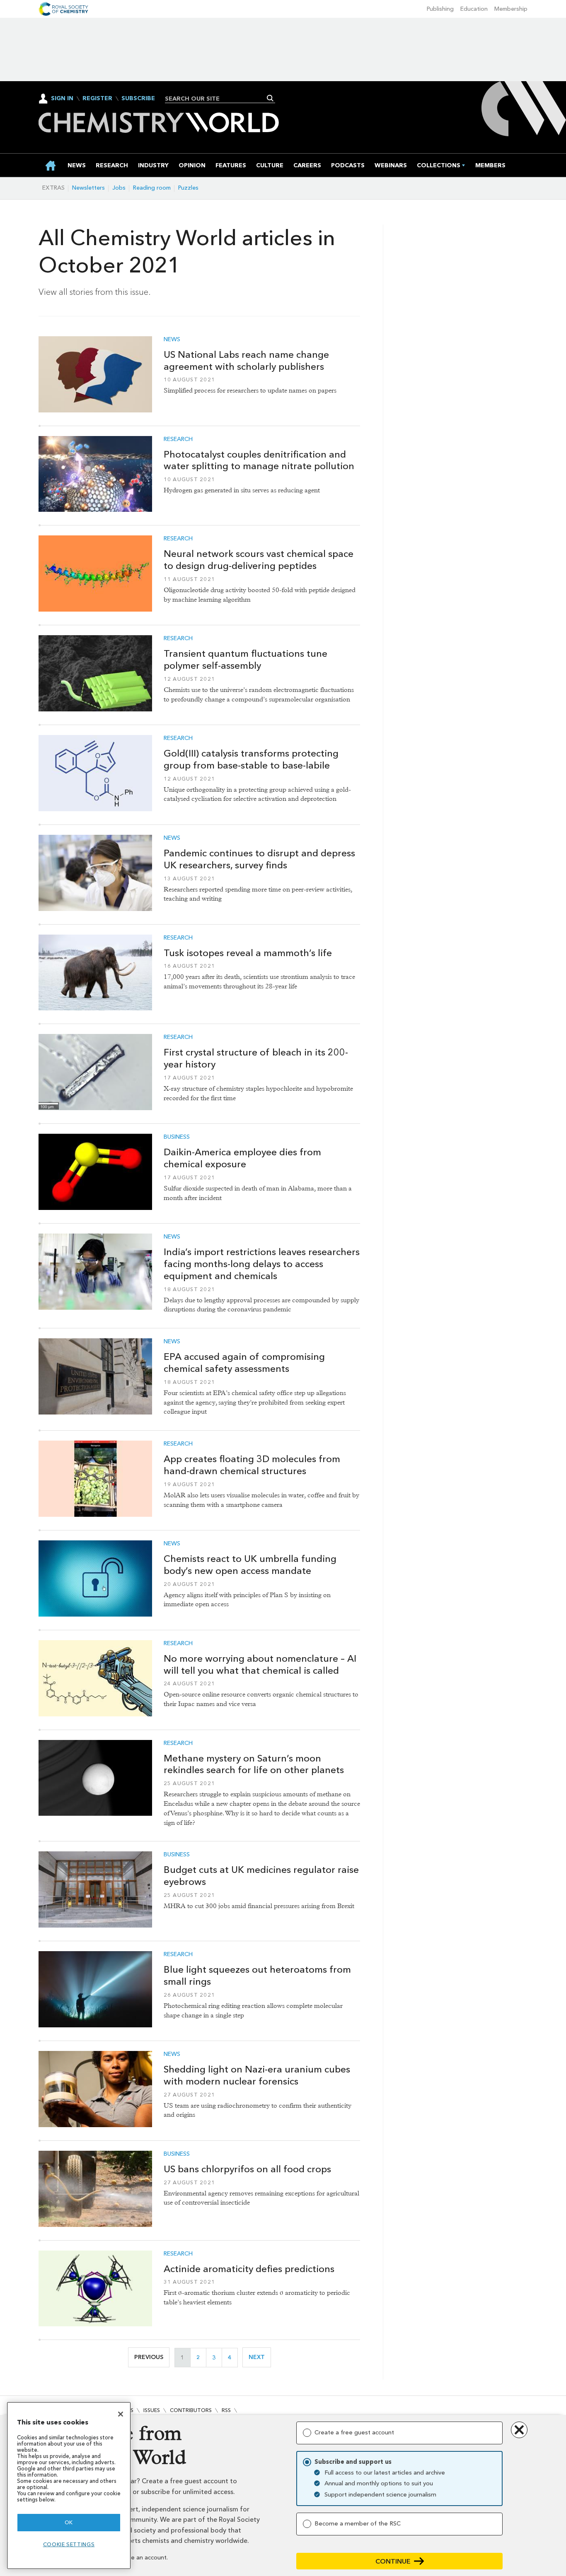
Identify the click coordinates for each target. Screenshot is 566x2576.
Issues (152, 2410)
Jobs (119, 188)
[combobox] (217, 99)
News (172, 340)
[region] (69, 2486)
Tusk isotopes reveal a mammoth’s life (248, 953)
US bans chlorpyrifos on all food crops (247, 2169)
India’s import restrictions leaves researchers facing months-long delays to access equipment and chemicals (262, 1264)
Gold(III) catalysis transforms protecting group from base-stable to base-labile (251, 759)
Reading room (152, 188)
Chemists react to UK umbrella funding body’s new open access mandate (250, 1565)
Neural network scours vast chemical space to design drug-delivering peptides (259, 560)
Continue (393, 2561)
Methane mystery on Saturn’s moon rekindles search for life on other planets (254, 1764)
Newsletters (88, 188)
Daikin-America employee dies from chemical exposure (242, 1158)
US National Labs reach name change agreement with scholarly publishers (246, 360)
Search (270, 98)
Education (474, 9)
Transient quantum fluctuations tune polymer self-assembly (246, 659)
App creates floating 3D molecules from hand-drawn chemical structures (252, 1465)
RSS (226, 2410)
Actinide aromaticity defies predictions (249, 2269)
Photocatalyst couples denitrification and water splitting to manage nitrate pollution (259, 460)
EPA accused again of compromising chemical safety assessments (244, 1363)
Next (260, 2357)
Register (97, 99)
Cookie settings (69, 2544)
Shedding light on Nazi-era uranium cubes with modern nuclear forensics (257, 2075)
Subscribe (138, 99)
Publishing (440, 9)
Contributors (191, 2410)
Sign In (62, 98)
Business (177, 1137)
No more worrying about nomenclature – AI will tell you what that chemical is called (260, 1664)
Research (178, 439)
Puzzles (188, 188)
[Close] (121, 2414)
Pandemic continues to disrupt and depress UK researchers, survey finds (259, 859)
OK (69, 2522)
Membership (511, 9)
